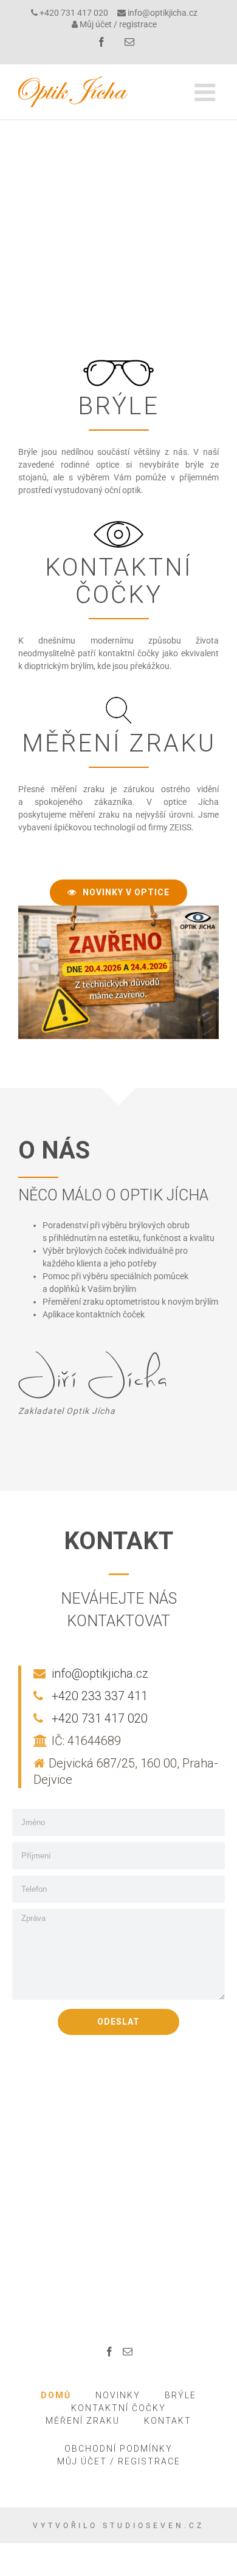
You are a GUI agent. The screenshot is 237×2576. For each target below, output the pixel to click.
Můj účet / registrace (118, 24)
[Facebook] (109, 2352)
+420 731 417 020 (74, 13)
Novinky (118, 2395)
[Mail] (128, 2352)
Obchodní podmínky (118, 2449)
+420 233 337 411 (100, 1696)
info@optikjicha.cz (163, 13)
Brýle (180, 2395)
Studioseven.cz (153, 2526)
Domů (56, 2395)
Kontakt (168, 2421)
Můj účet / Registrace (119, 2461)
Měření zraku (83, 2421)
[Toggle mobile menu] (207, 92)
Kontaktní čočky (118, 2408)
